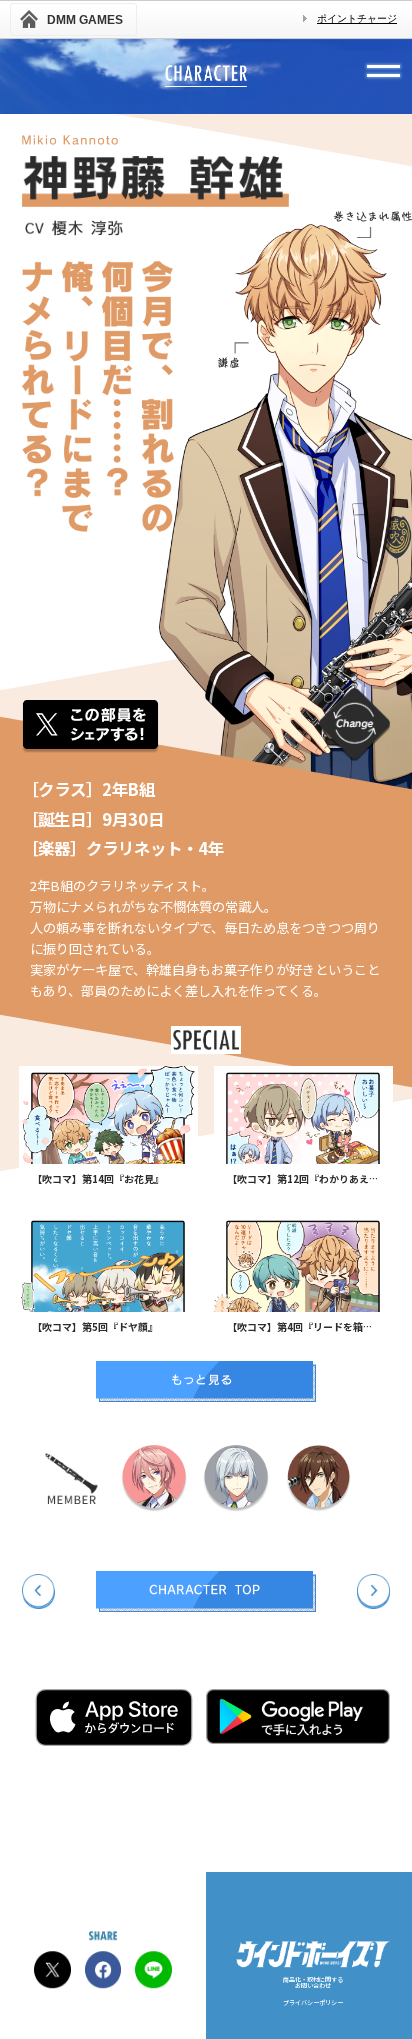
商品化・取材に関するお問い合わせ (313, 1984)
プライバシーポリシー (313, 2004)
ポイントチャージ (357, 18)
